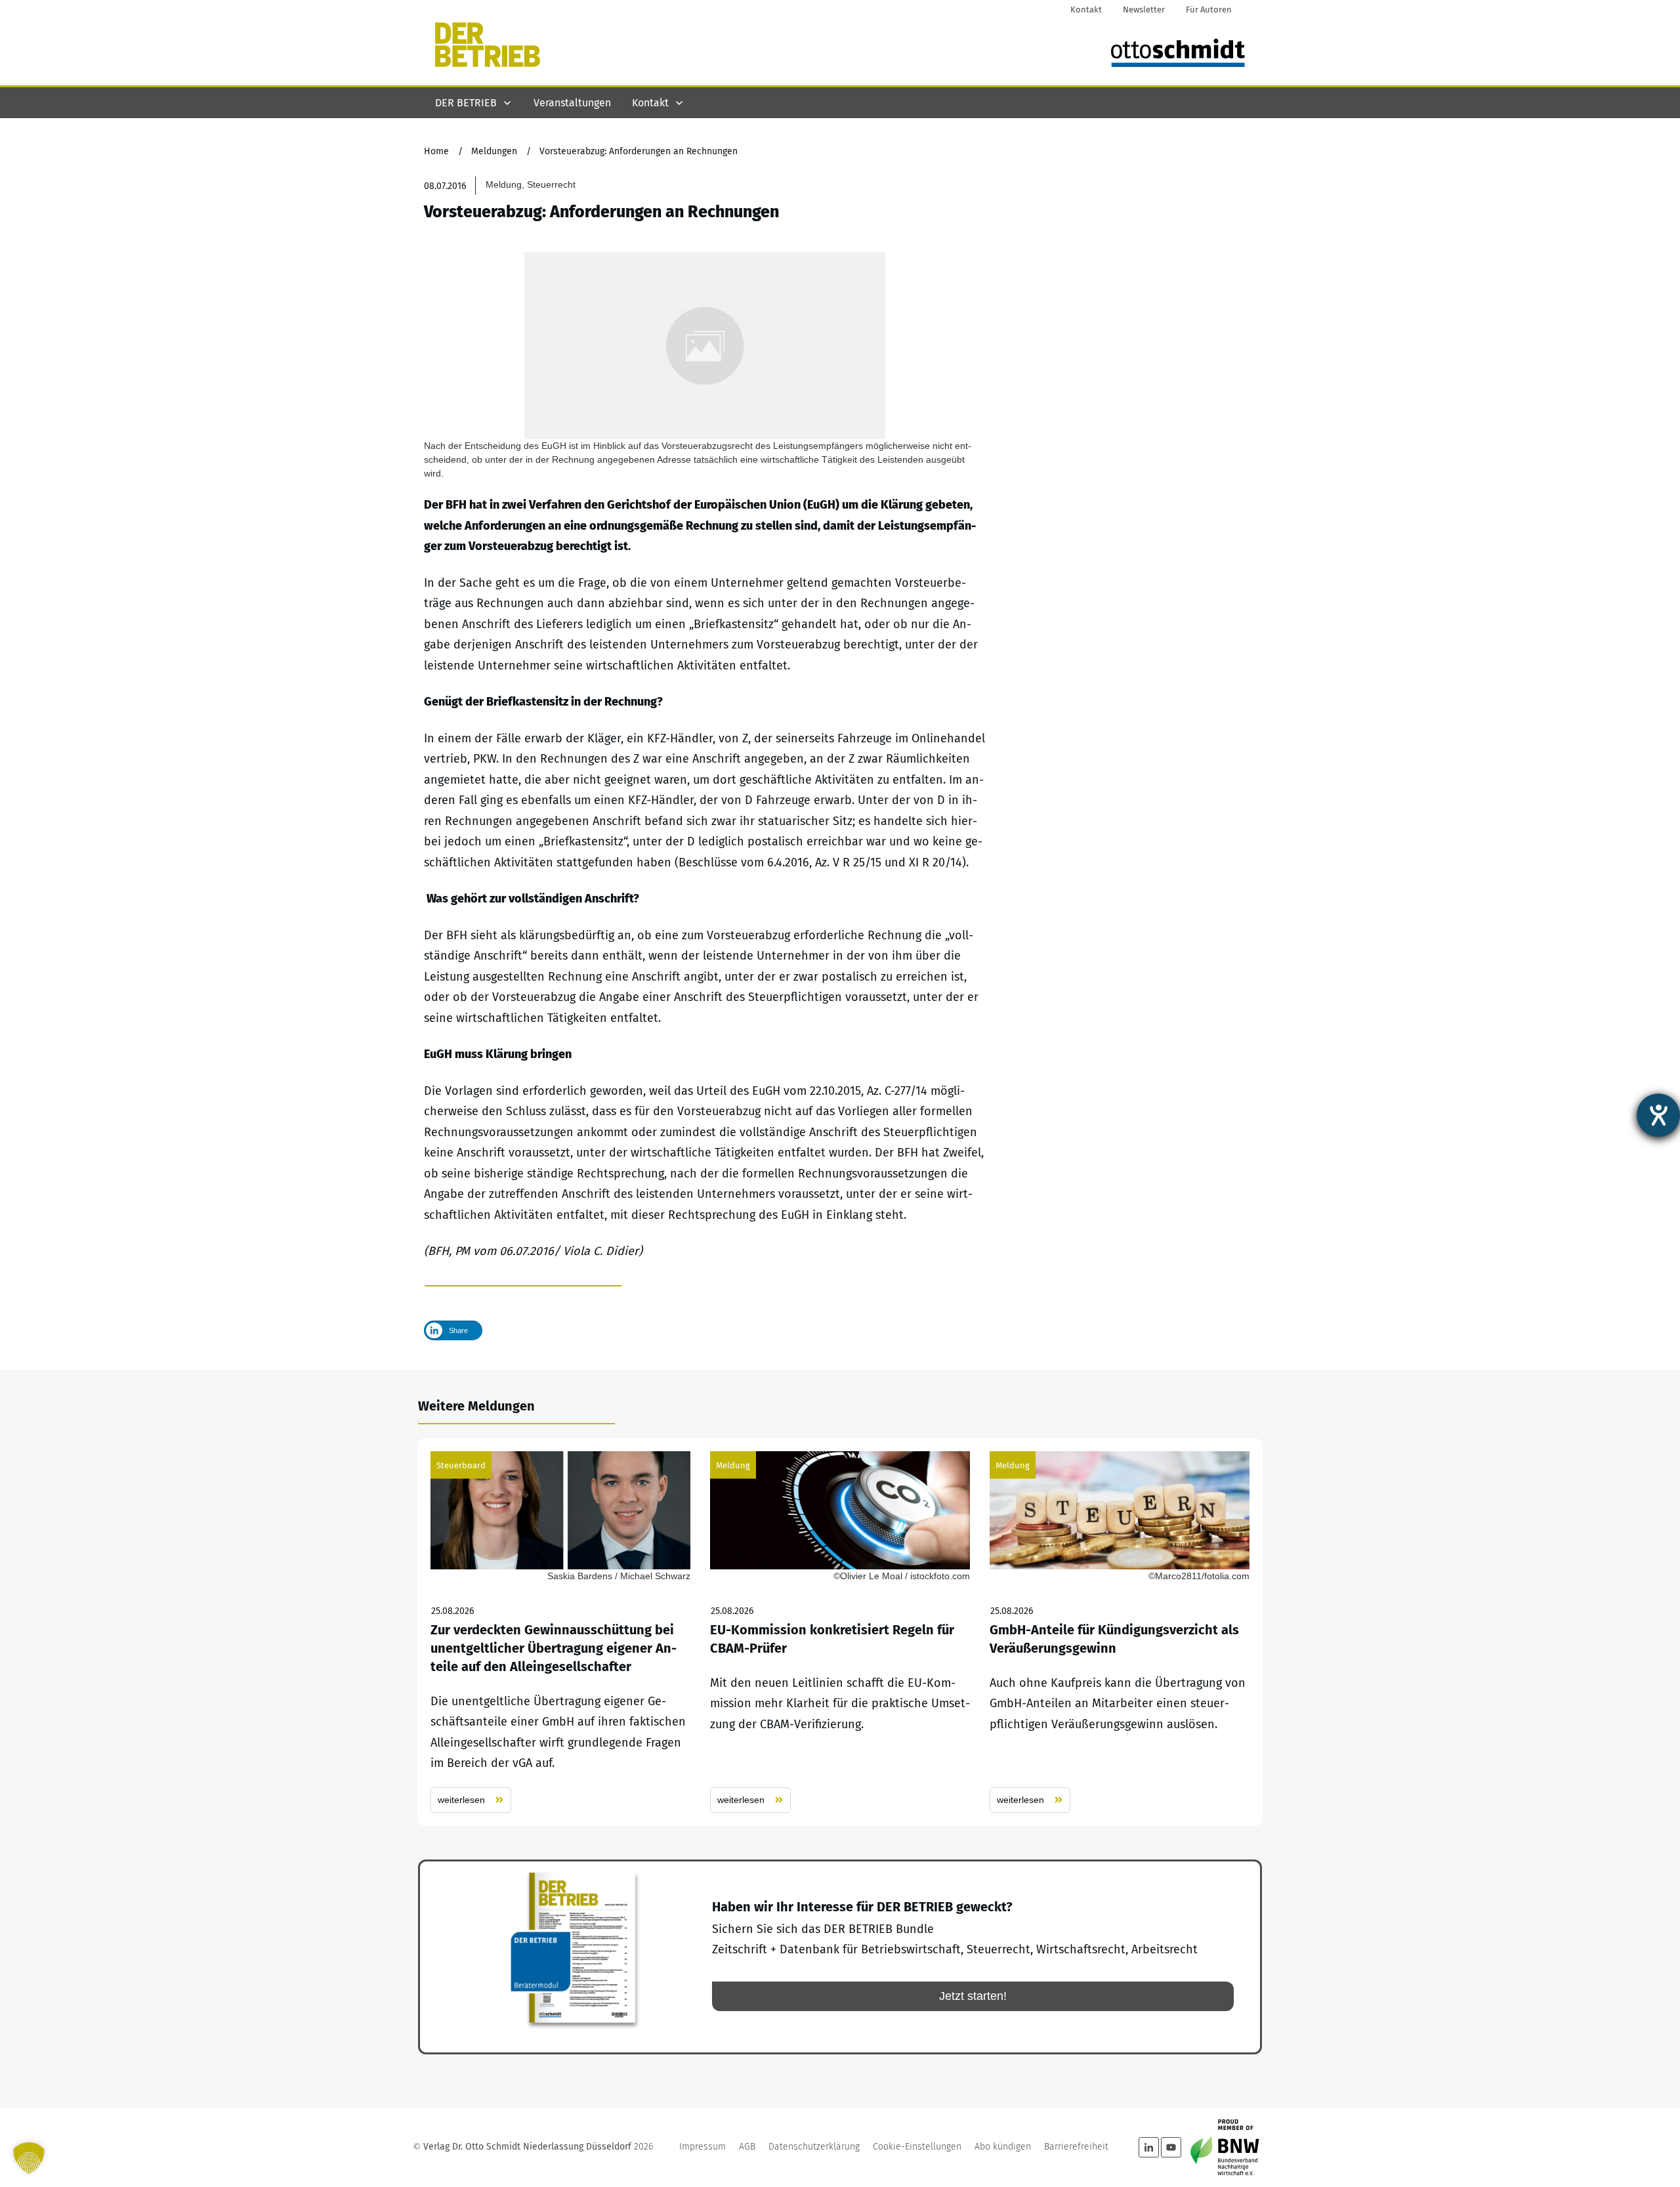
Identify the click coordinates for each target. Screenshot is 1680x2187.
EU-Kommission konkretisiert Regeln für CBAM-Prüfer (840, 1632)
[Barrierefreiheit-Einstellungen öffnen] (1658, 1115)
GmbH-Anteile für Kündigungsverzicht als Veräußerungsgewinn (1120, 1632)
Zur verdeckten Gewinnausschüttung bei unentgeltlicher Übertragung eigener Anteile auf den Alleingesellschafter (560, 1632)
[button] (29, 2158)
